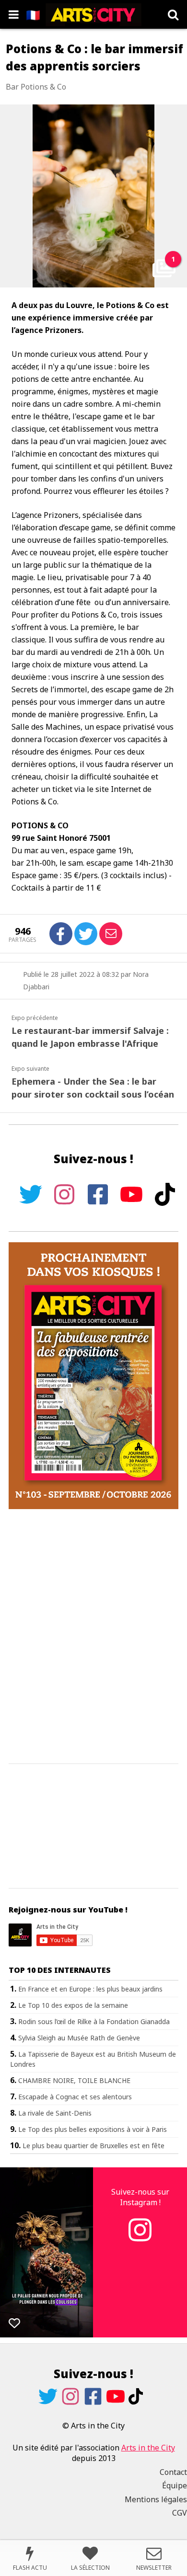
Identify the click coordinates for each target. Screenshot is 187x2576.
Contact (173, 2472)
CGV (180, 2513)
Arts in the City (148, 2448)
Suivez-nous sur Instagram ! (140, 2197)
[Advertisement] (93, 1637)
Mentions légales (156, 2499)
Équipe (175, 2485)
